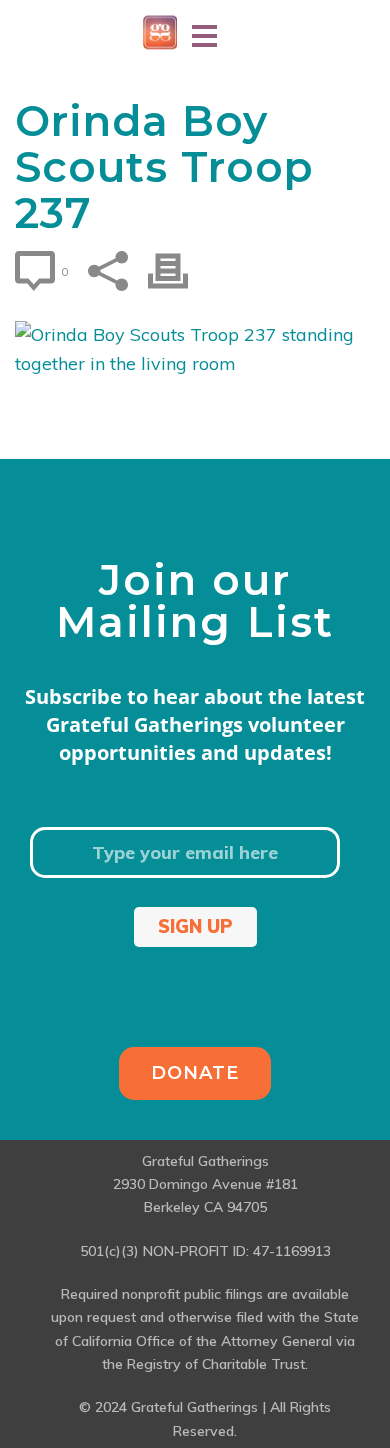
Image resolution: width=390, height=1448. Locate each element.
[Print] (178, 271)
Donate (194, 1073)
